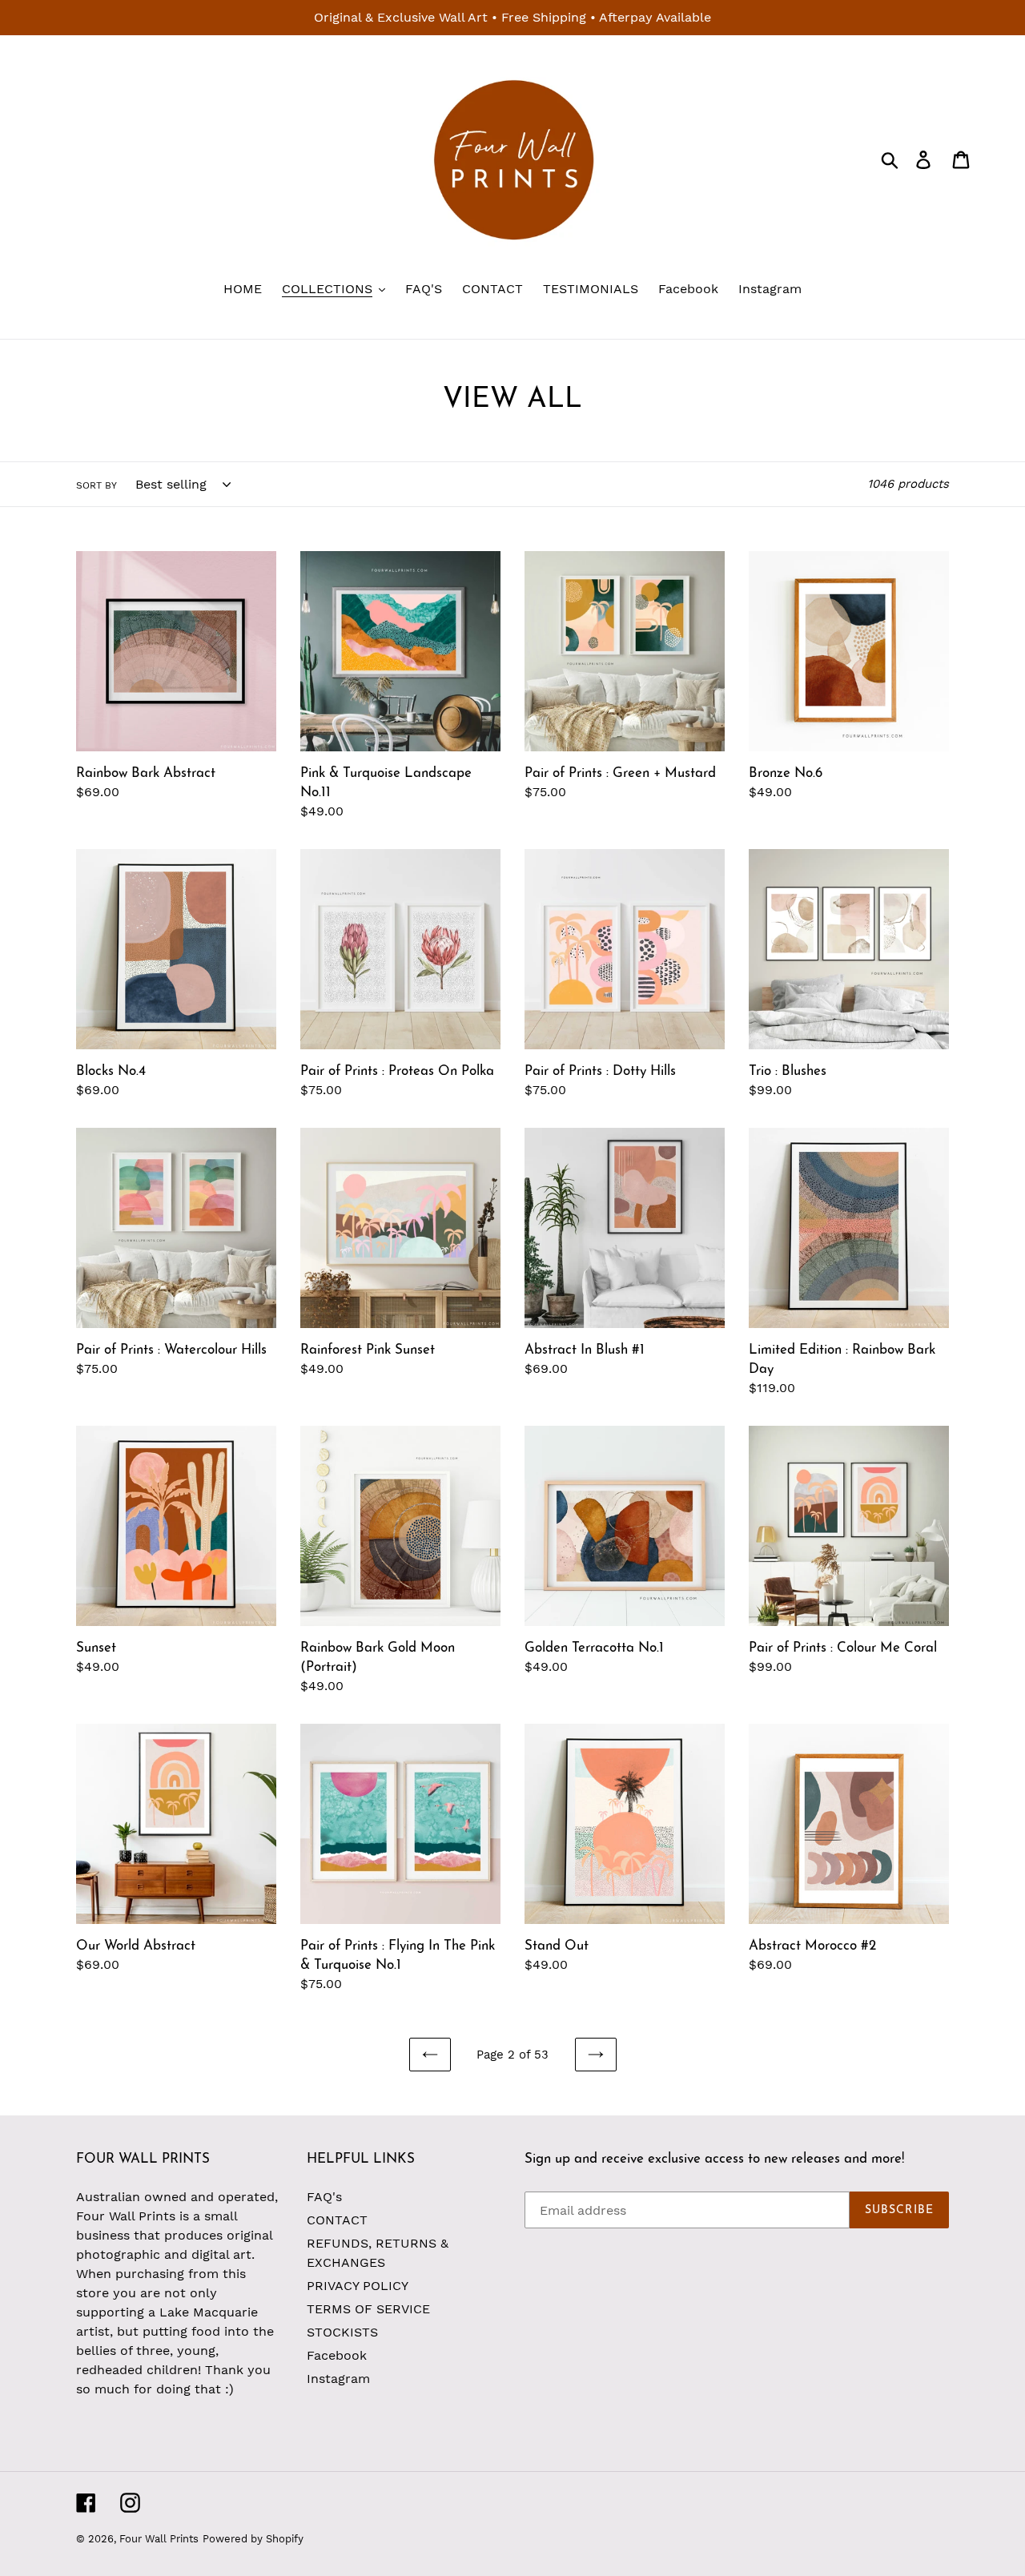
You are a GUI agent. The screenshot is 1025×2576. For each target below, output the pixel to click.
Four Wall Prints (159, 2539)
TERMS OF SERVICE (368, 2309)
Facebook (337, 2355)
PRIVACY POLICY (358, 2286)
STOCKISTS (342, 2332)
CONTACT (337, 2220)
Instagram (338, 2379)
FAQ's (324, 2197)
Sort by (96, 485)
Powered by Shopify (253, 2539)
